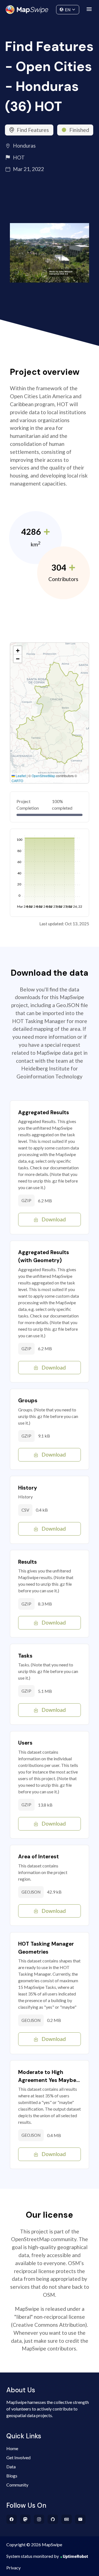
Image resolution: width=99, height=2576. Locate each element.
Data (11, 2467)
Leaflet (20, 776)
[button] (18, 650)
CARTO (17, 781)
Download (54, 1219)
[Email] (80, 2519)
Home (12, 2448)
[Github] (53, 2519)
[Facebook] (12, 2519)
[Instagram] (39, 2519)
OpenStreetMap (43, 776)
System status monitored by (33, 2556)
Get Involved (18, 2457)
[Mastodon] (25, 2519)
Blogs (12, 2476)
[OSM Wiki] (67, 2519)
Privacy (13, 2568)
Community (50, 8)
